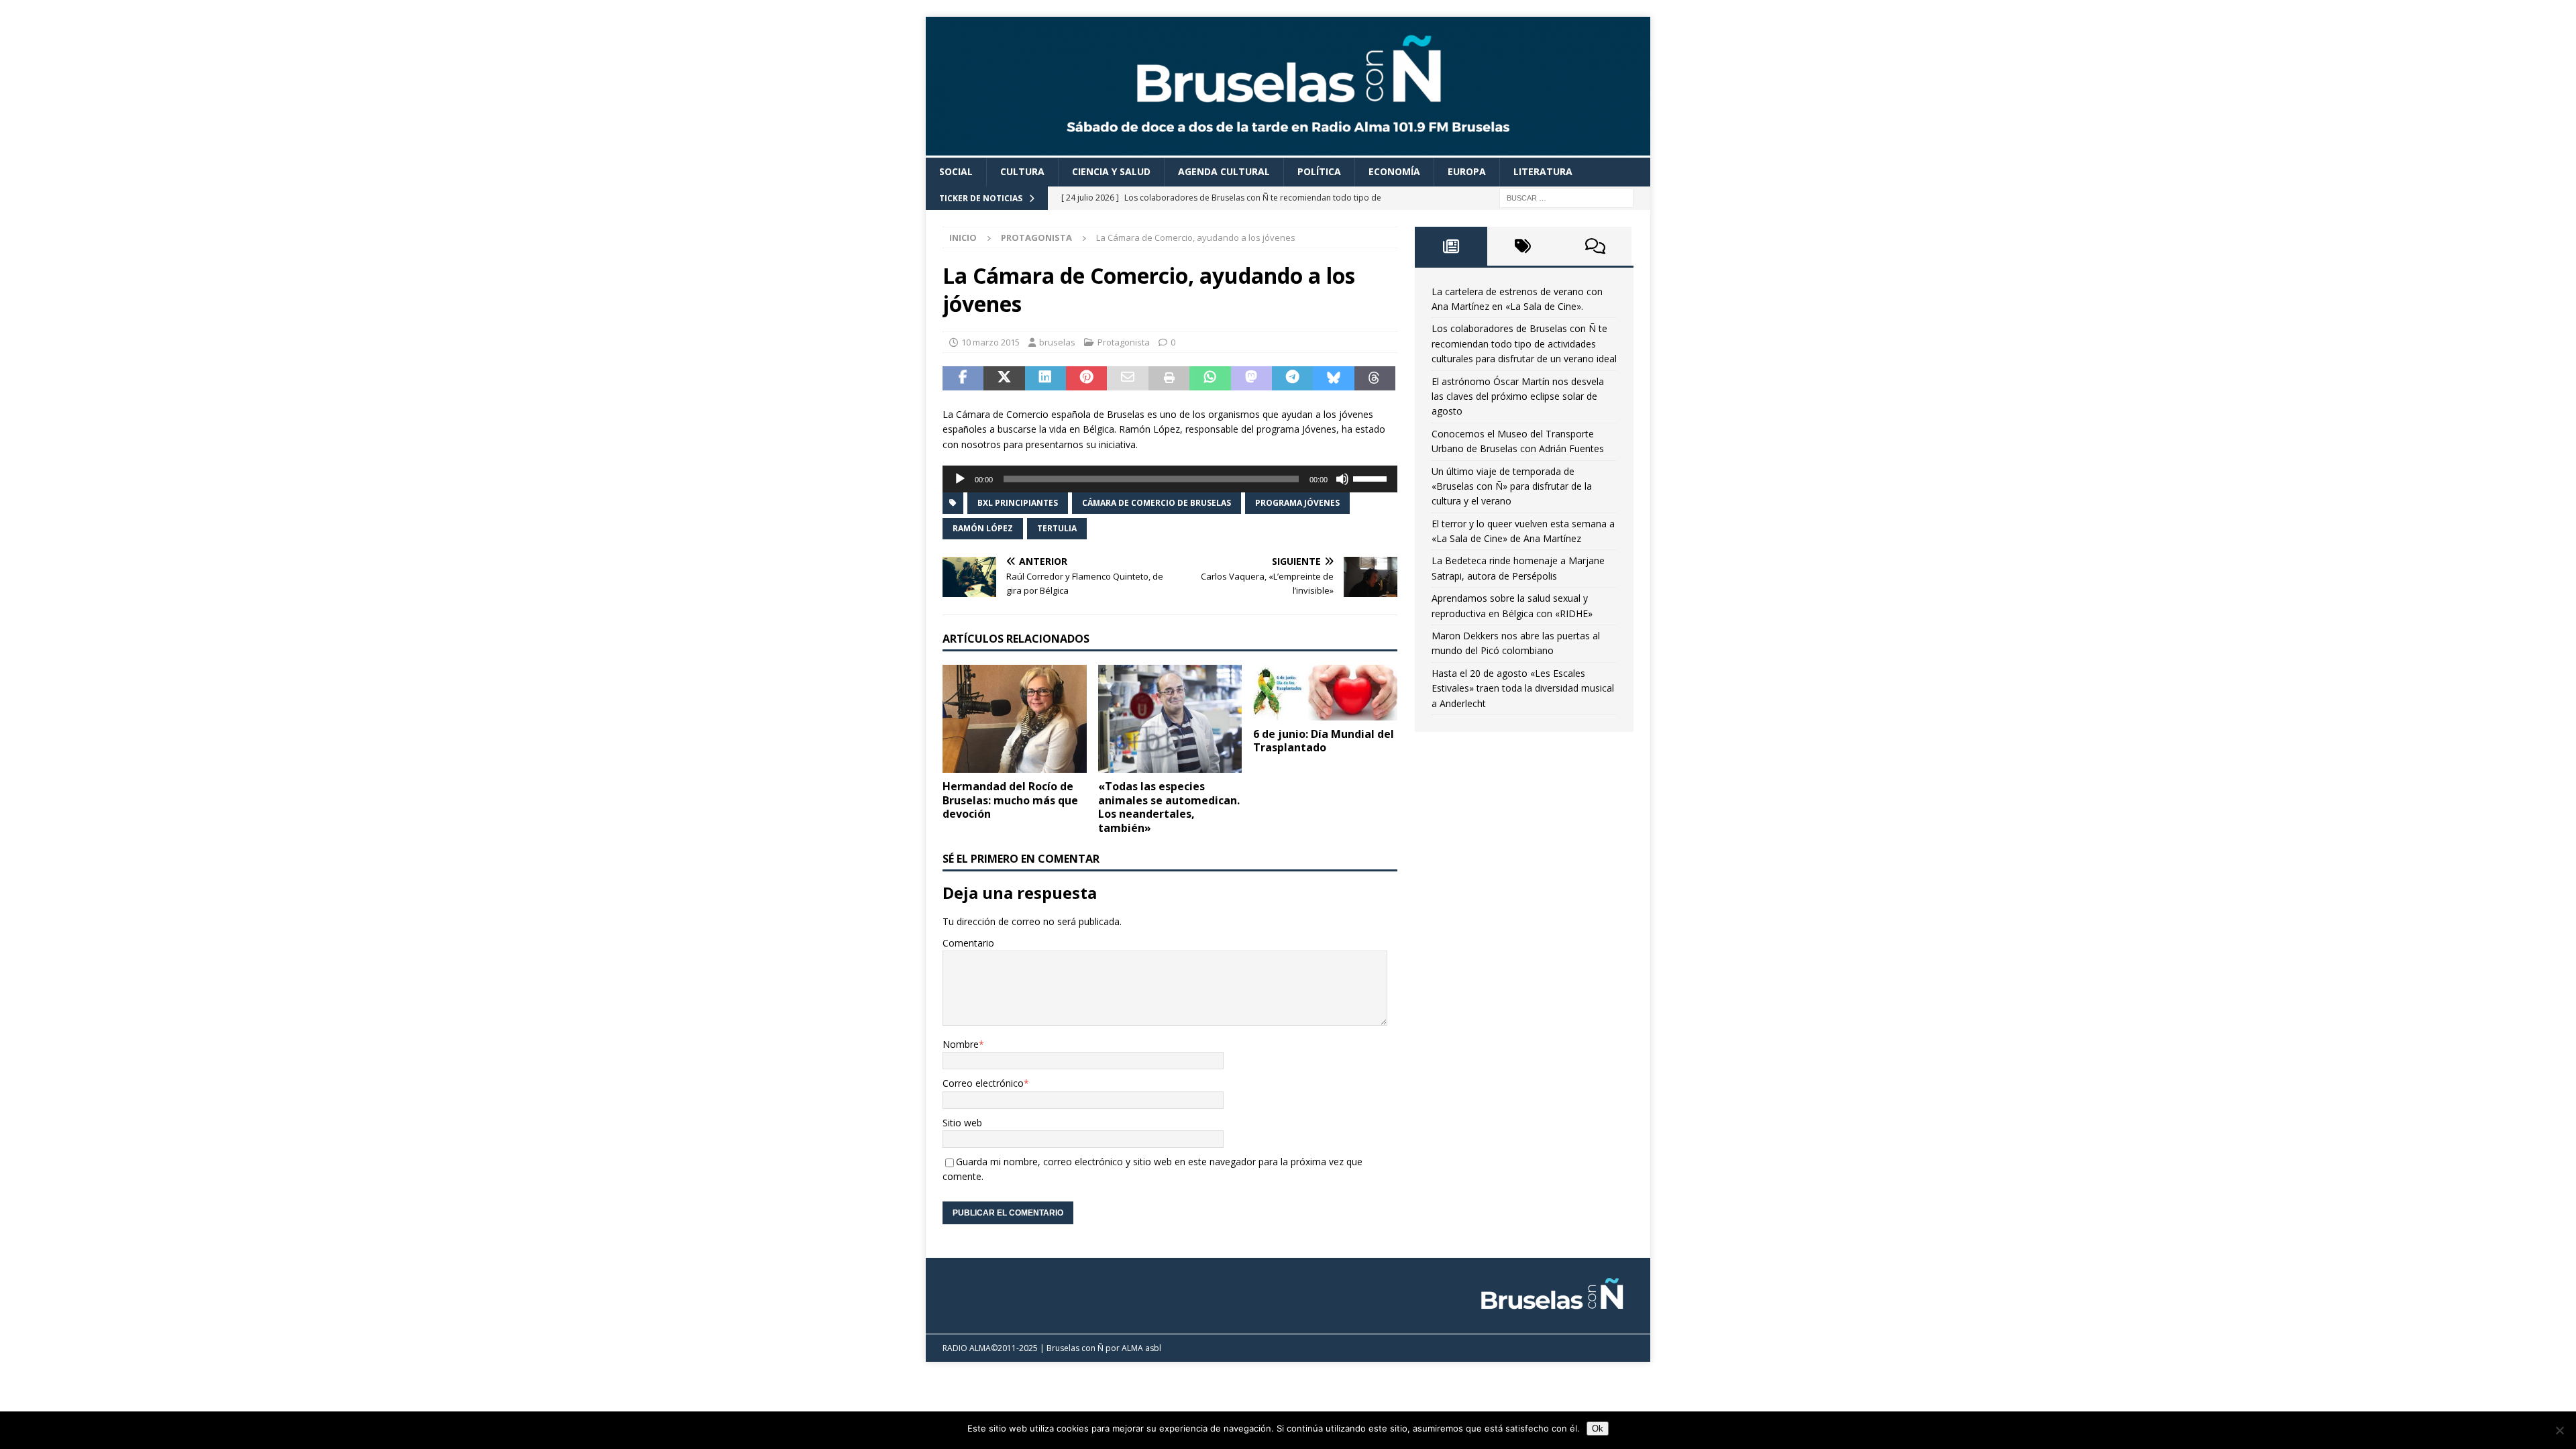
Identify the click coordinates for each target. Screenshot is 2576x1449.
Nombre (961, 1044)
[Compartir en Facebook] (963, 378)
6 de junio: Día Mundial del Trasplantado (1324, 741)
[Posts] (1451, 246)
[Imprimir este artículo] (1169, 378)
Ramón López (983, 528)
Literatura (1543, 171)
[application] (1170, 479)
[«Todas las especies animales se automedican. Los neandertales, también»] (1170, 719)
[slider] (1372, 478)
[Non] (2559, 1430)
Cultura (1022, 171)
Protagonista (1124, 342)
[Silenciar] (1342, 479)
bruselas (1057, 342)
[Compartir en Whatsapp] (1210, 378)
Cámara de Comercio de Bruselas (1157, 503)
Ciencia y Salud (1111, 171)
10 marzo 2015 (990, 342)
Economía (1394, 171)
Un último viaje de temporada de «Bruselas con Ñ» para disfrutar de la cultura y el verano (1512, 486)
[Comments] (1595, 246)
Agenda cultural (1224, 171)
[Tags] (1523, 246)
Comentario (968, 943)
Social (956, 171)
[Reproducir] (960, 479)
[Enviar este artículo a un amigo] (1127, 378)
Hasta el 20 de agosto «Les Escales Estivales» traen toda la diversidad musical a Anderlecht (1523, 688)
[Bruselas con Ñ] (1288, 150)
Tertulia (1057, 528)
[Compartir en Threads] (1375, 378)
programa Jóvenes (1297, 503)
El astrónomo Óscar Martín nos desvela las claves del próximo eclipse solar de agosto (1518, 396)
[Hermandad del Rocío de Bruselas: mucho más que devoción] (1015, 719)
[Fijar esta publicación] (1086, 378)
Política (1319, 171)
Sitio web (962, 1123)
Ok (1598, 1429)
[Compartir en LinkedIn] (1045, 378)
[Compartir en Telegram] (1292, 378)
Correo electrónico (983, 1083)
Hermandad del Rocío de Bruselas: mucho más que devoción (1010, 800)
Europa (1467, 171)
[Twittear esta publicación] (1004, 378)
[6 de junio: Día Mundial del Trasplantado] (1325, 693)
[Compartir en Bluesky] (1333, 378)
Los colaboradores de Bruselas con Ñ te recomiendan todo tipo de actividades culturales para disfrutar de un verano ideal (1524, 343)
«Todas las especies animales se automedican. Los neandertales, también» (1169, 807)
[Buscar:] (1566, 197)
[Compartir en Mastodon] (1251, 378)
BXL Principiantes (1018, 503)
